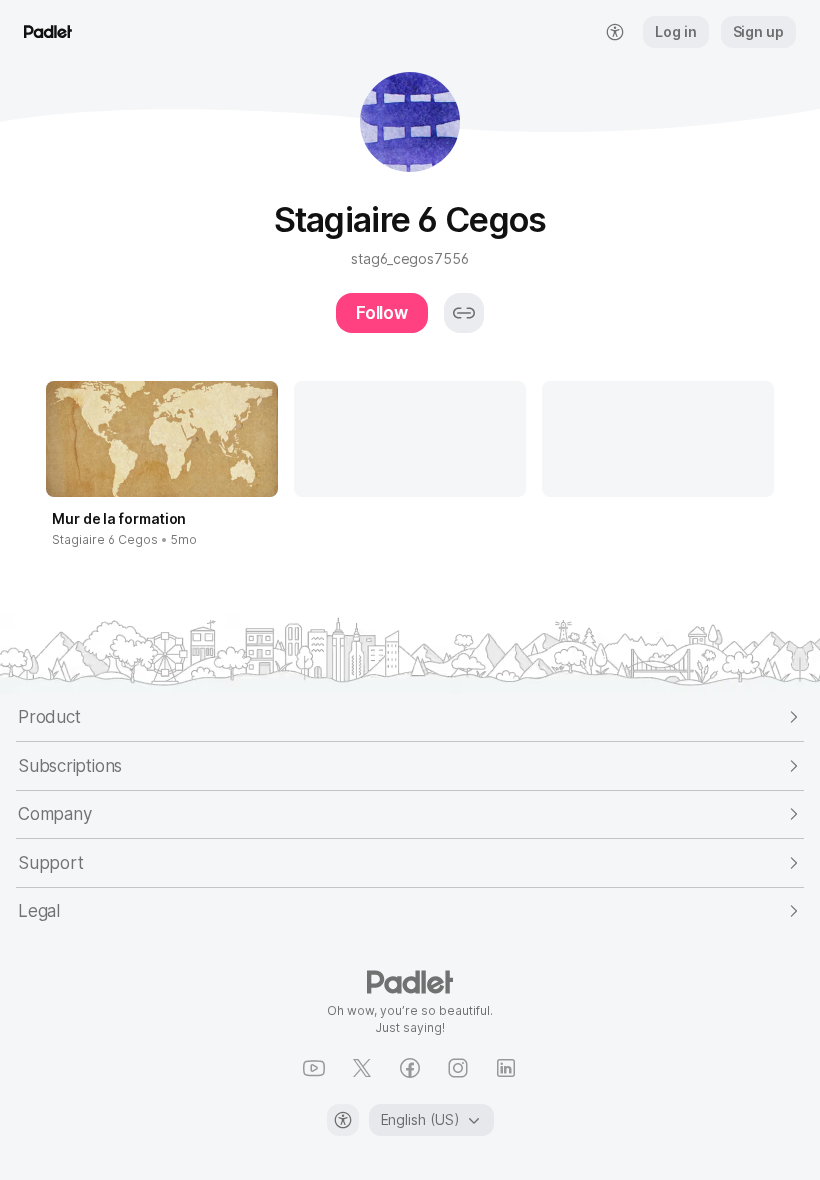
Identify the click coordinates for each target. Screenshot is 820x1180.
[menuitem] (615, 32)
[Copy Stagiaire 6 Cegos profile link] (464, 313)
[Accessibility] (343, 1120)
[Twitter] (362, 1068)
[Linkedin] (506, 1068)
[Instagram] (458, 1068)
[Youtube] (314, 1068)
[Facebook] (410, 1068)
